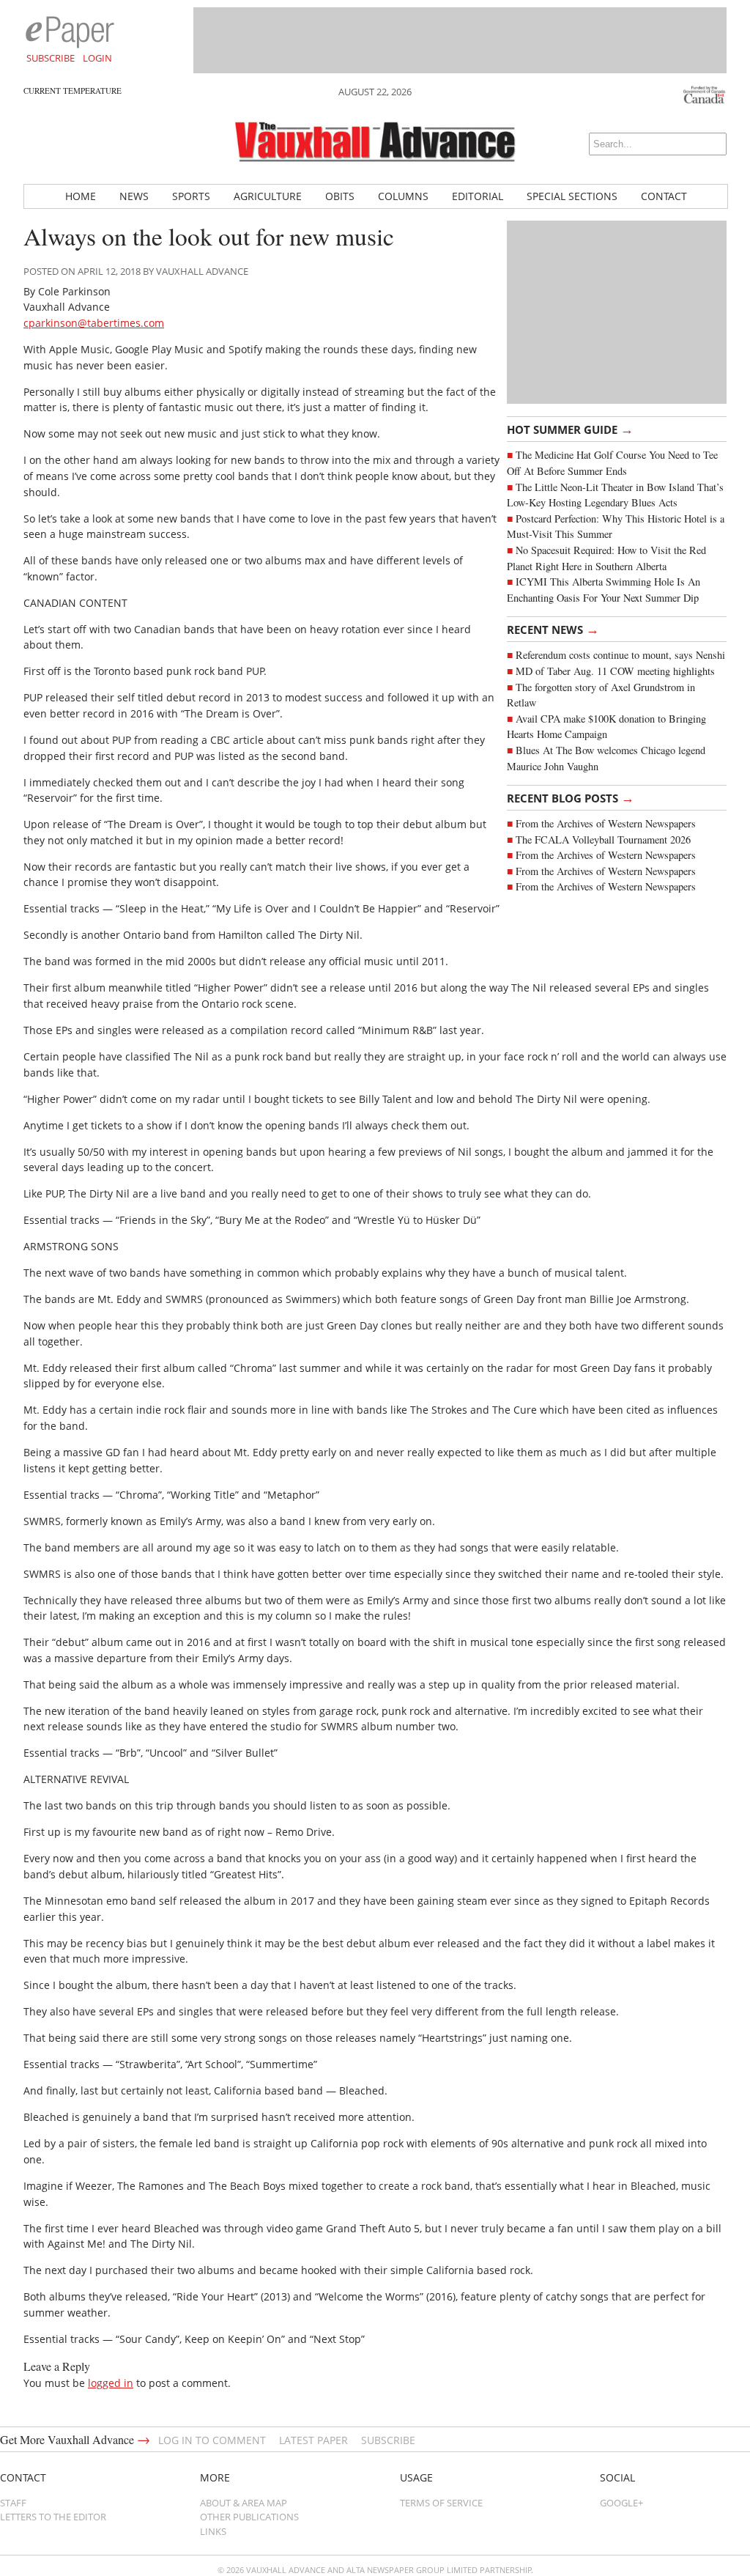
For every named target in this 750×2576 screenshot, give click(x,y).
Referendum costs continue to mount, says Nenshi (620, 655)
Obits (340, 196)
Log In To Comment (212, 2440)
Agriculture (268, 196)
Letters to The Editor (53, 2517)
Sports (191, 196)
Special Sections (572, 196)
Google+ (621, 2503)
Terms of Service (441, 2503)
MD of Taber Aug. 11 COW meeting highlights (617, 671)
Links (213, 2531)
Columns (403, 196)
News (134, 196)
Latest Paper (313, 2440)
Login (97, 58)
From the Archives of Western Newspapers (606, 823)
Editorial (478, 196)
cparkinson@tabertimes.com (94, 323)
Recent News (553, 629)
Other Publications (249, 2517)
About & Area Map (244, 2503)
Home (81, 196)
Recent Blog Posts (571, 797)
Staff (13, 2503)
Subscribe (51, 58)
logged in (111, 2383)
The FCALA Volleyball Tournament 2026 (603, 839)
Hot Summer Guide (570, 429)
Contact (664, 196)
